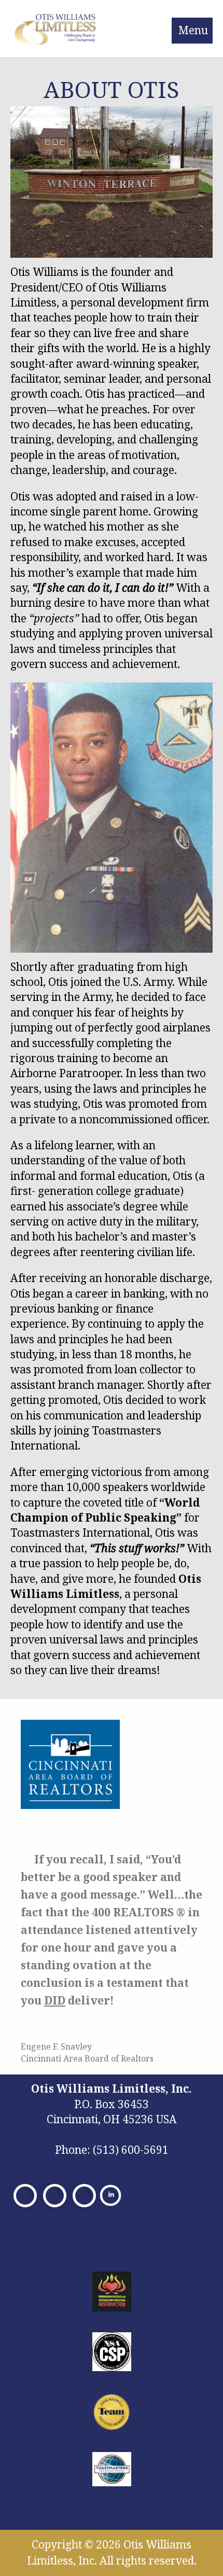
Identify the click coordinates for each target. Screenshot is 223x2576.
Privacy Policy (112, 2234)
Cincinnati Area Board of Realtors (87, 2058)
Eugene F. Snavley (56, 2046)
